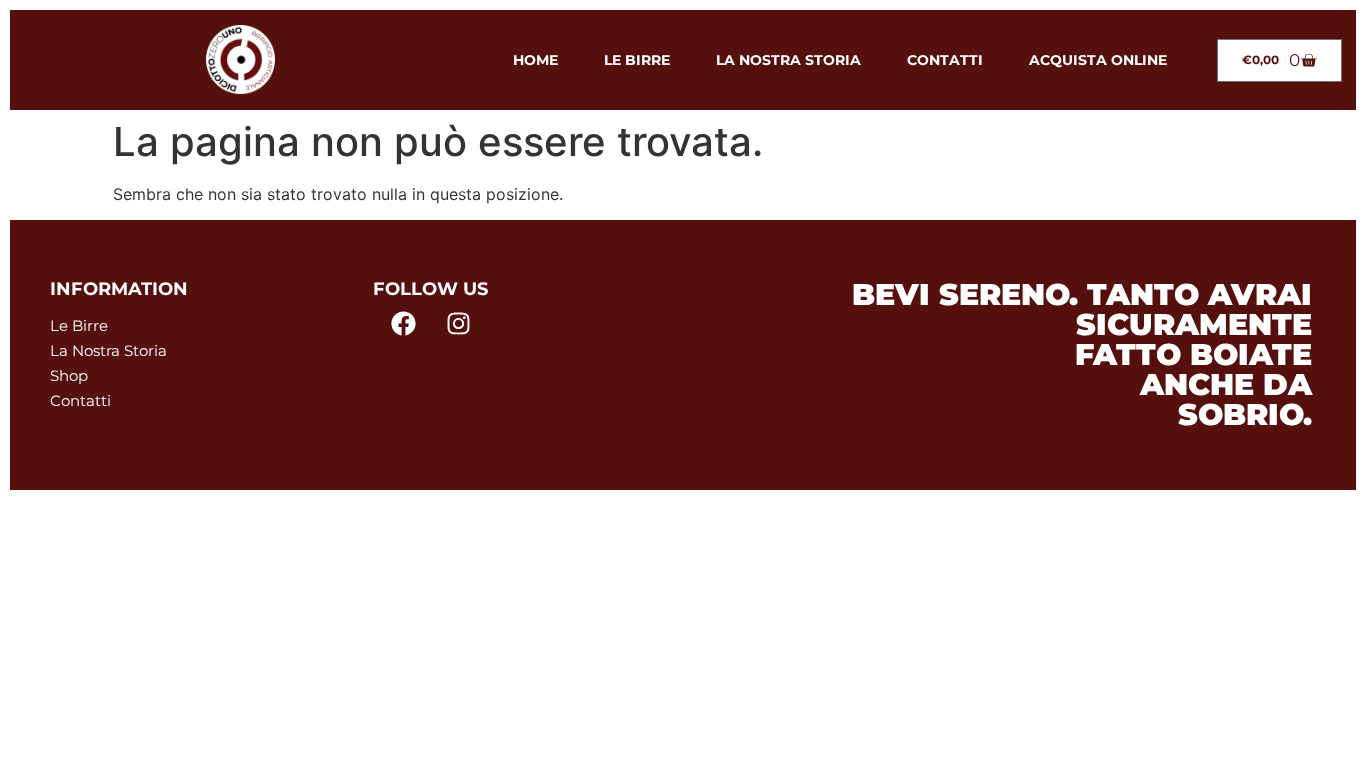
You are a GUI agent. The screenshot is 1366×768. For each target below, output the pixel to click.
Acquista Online (1098, 60)
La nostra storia (788, 60)
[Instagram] (458, 323)
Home (535, 60)
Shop (69, 375)
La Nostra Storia (108, 350)
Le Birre (637, 60)
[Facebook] (403, 323)
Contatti (945, 60)
